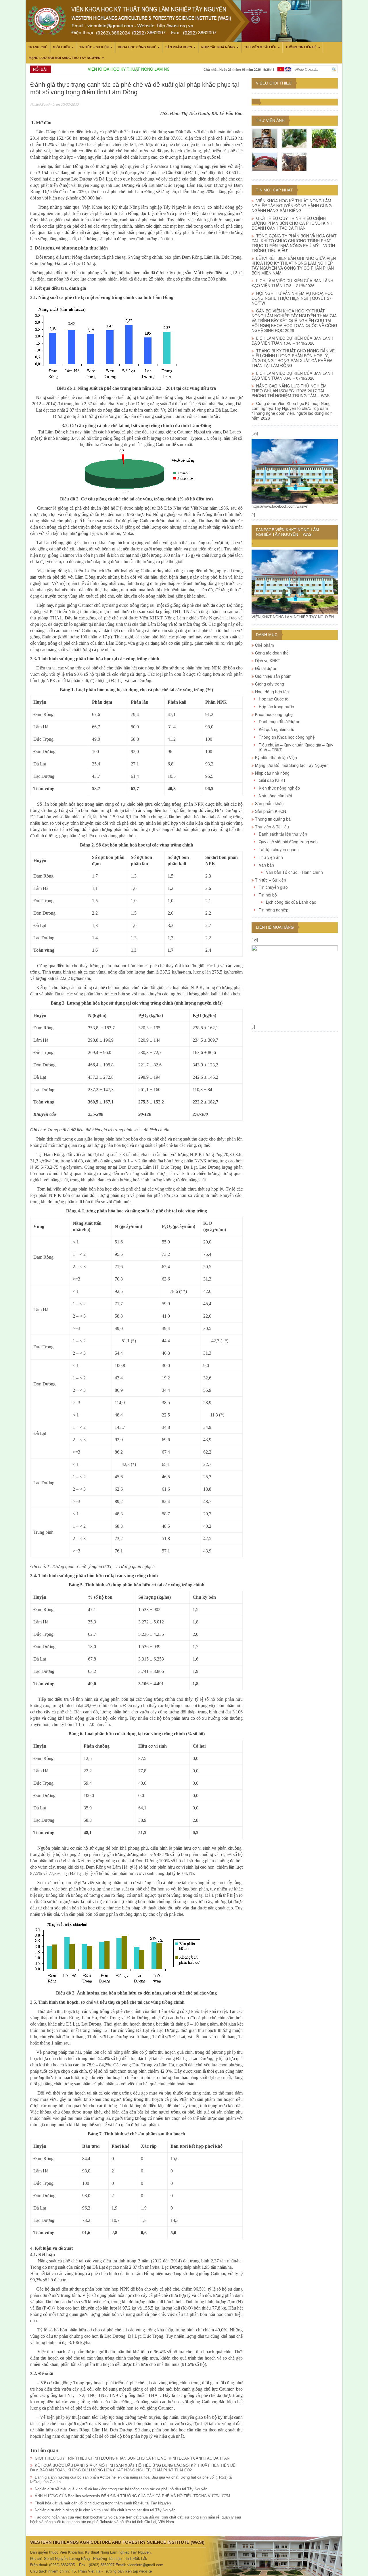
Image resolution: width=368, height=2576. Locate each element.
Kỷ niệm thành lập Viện (276, 757)
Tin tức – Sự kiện (94, 47)
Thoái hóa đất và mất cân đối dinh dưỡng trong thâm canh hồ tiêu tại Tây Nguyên (103, 2503)
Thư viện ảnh (270, 120)
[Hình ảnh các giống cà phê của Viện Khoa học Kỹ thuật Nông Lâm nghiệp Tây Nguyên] (324, 139)
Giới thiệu (62, 47)
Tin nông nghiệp (274, 910)
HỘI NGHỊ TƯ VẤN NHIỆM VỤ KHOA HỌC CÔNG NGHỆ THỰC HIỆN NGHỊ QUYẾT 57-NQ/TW (293, 298)
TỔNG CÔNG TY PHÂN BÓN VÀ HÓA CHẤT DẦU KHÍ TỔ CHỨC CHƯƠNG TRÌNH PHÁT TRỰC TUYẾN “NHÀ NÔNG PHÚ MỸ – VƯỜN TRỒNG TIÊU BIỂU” (294, 243)
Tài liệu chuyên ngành (279, 849)
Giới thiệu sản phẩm (273, 676)
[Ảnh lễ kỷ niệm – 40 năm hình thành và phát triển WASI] (265, 162)
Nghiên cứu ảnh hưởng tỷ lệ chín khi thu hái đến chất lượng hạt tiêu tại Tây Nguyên (105, 2510)
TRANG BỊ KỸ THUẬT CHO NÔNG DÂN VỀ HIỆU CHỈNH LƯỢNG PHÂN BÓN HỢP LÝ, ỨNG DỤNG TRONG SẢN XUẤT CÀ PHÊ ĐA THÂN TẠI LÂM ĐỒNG (293, 358)
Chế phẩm (264, 645)
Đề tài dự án (266, 668)
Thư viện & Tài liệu (260, 47)
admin (50, 104)
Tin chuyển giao (273, 887)
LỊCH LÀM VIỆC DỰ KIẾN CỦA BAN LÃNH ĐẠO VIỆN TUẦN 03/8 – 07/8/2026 (292, 376)
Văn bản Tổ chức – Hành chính (294, 872)
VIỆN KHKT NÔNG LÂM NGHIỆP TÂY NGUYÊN (293, 617)
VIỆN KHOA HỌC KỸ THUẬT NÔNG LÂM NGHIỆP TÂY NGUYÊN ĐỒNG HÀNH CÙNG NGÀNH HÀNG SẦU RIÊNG (292, 206)
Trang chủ (38, 47)
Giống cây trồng (270, 684)
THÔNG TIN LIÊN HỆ (301, 47)
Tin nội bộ (268, 895)
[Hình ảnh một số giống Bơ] (294, 139)
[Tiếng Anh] (288, 69)
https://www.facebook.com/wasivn (280, 506)
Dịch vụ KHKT (268, 661)
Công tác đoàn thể (272, 653)
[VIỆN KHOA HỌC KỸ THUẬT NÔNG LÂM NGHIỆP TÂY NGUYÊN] (295, 471)
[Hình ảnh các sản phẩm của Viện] (265, 139)
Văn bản (266, 865)
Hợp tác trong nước (276, 707)
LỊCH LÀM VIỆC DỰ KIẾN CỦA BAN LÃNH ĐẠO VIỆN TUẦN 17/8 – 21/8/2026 (292, 283)
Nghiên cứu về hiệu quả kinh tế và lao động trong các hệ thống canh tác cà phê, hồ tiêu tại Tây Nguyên (121, 2489)
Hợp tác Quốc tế (274, 699)
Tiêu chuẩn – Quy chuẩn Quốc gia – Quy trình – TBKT (296, 747)
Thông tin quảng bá (273, 819)
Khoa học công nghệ (137, 47)
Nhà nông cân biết (275, 796)
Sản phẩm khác (269, 803)
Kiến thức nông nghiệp (279, 788)
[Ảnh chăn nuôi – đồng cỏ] (294, 162)
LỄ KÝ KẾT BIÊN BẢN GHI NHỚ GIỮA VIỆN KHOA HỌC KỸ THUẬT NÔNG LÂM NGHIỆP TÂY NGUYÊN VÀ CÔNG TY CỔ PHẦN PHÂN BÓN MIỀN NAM (294, 265)
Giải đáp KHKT (272, 780)
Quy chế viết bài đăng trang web (288, 842)
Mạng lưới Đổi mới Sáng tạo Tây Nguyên (65, 58)
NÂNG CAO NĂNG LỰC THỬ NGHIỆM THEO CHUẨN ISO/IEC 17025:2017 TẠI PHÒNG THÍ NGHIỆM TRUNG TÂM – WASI (292, 391)
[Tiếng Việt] (281, 69)
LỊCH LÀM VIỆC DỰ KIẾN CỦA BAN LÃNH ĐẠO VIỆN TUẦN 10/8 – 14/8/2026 (292, 340)
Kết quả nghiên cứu (277, 729)
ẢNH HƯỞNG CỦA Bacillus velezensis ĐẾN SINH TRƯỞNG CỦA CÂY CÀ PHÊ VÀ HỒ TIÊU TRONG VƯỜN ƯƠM (132, 2496)
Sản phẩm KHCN (179, 47)
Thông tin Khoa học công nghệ (287, 737)
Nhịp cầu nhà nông (218, 47)
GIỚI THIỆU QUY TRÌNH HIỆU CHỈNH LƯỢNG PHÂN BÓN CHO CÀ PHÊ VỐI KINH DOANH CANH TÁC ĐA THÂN (132, 2458)
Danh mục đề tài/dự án (280, 721)
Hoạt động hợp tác (272, 692)
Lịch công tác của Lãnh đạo (291, 902)
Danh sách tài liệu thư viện (283, 834)
